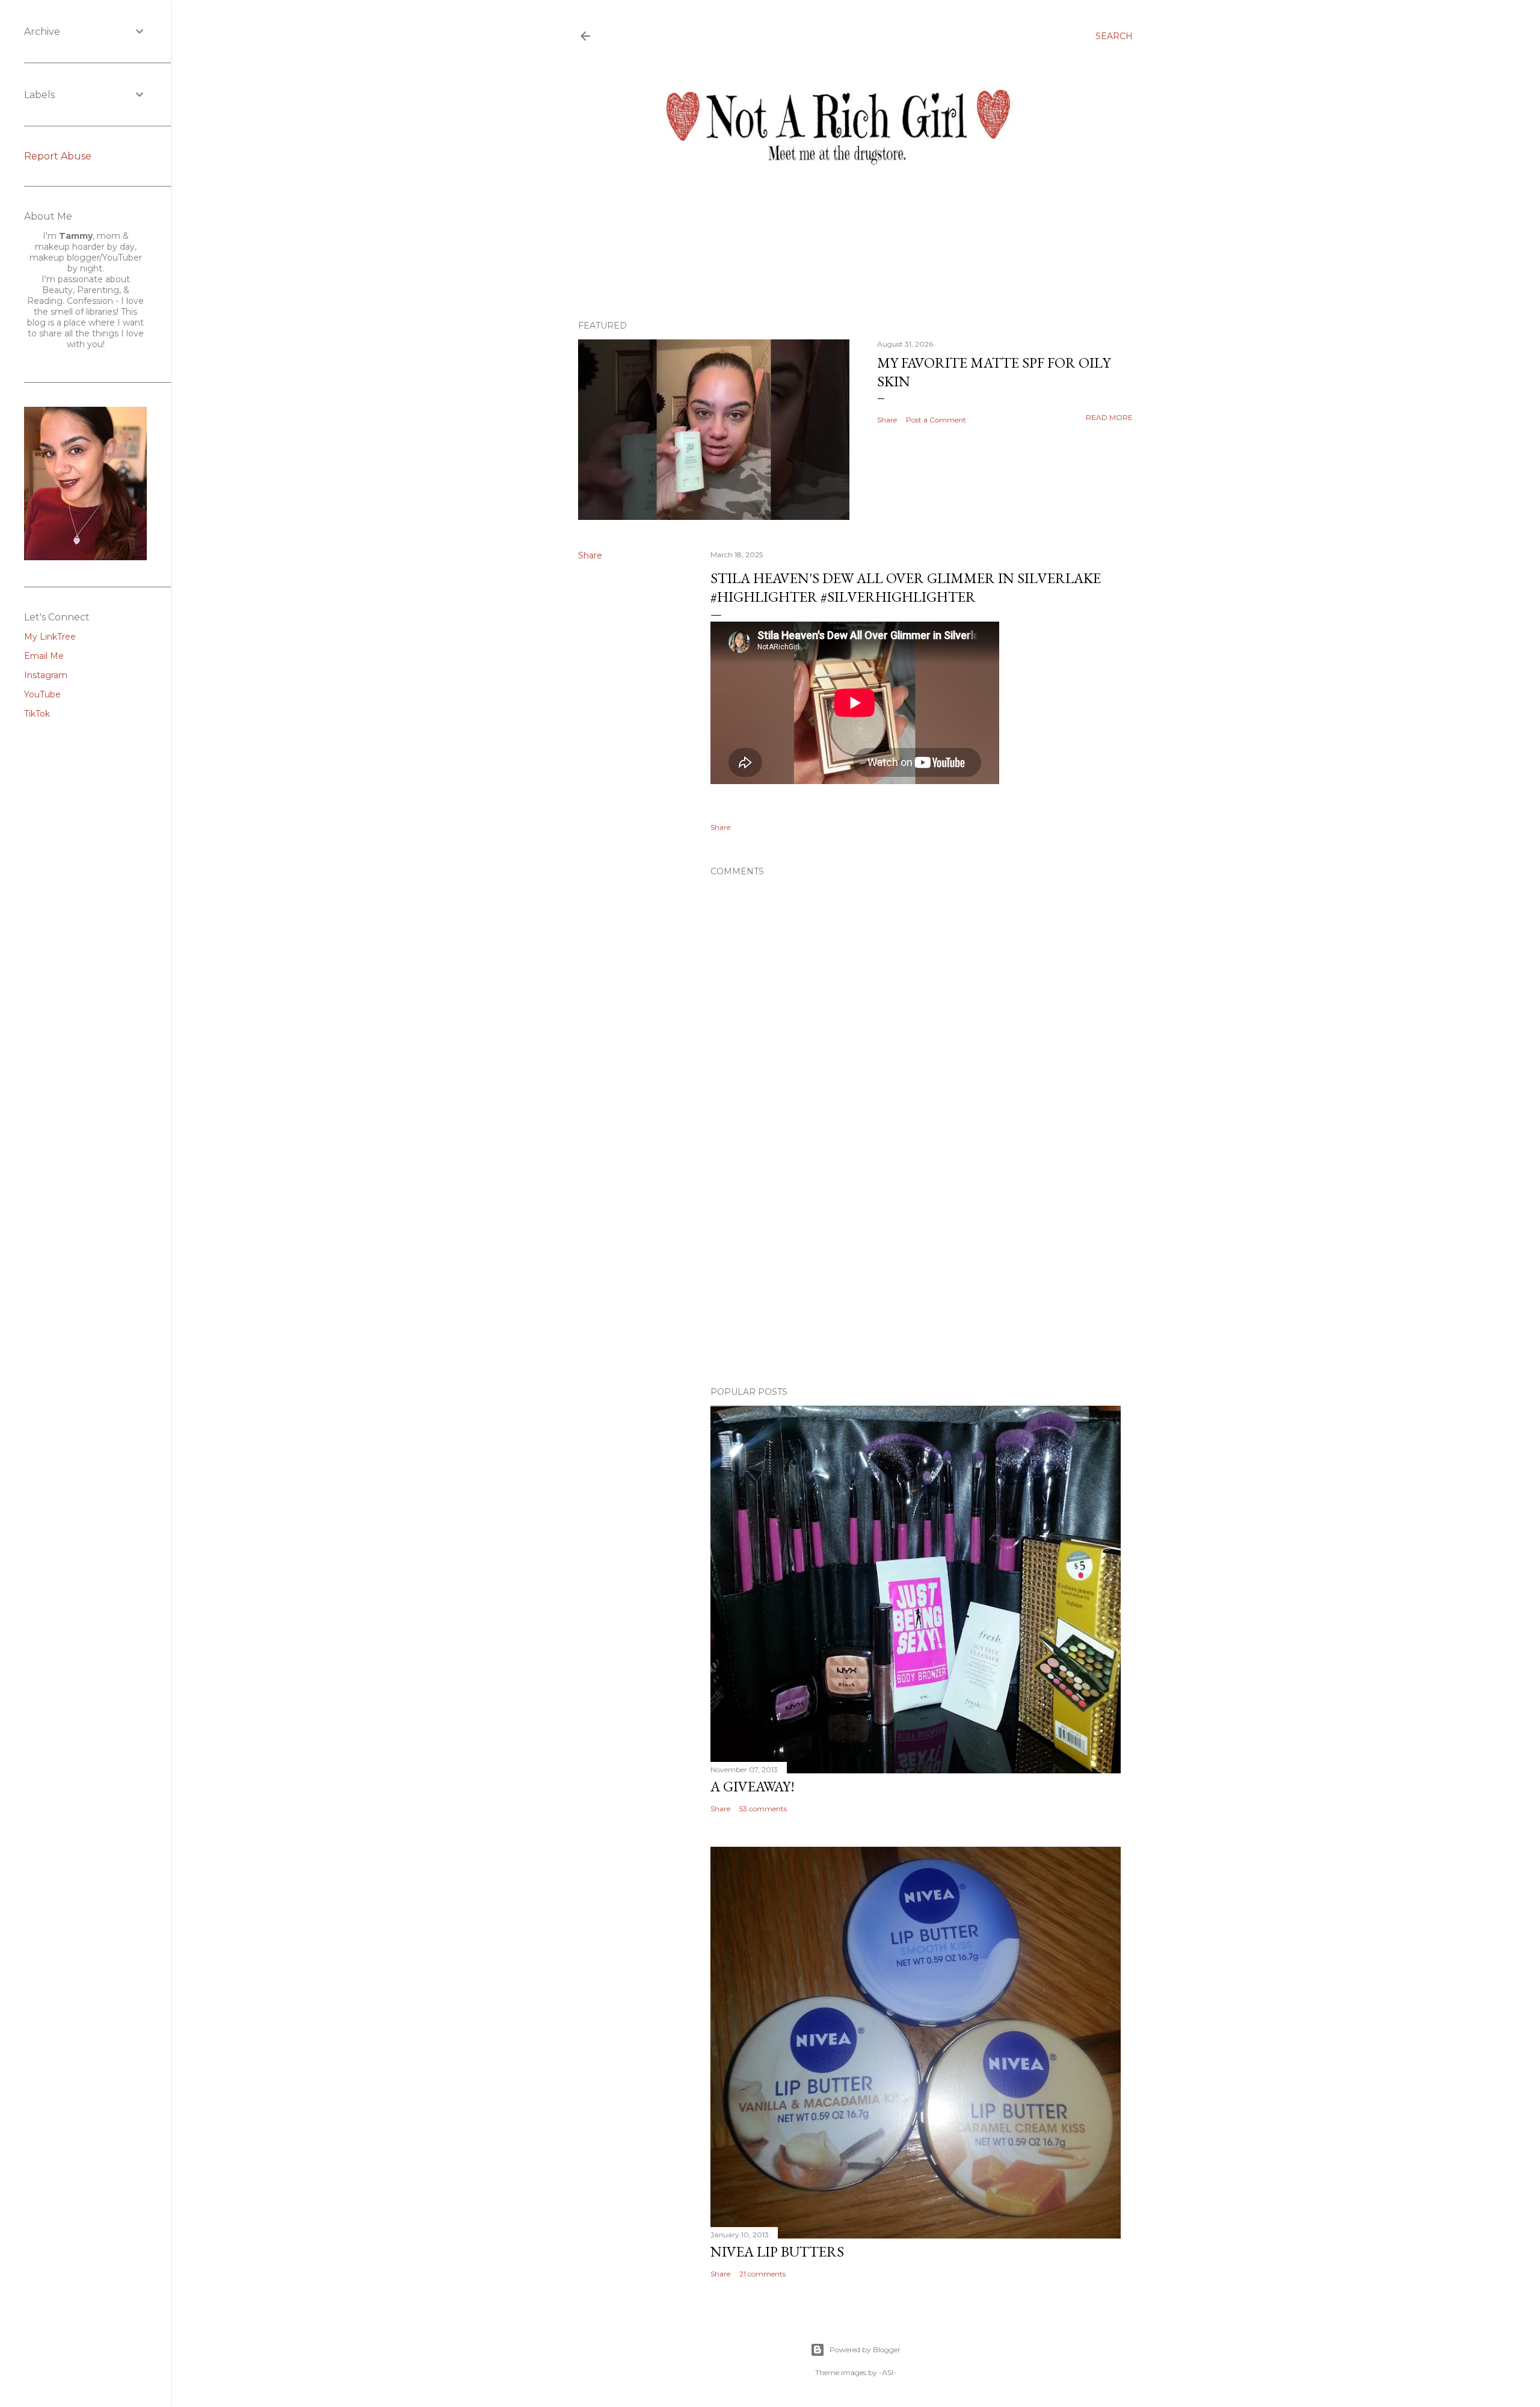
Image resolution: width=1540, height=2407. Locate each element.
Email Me (44, 656)
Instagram (46, 675)
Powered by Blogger (865, 2350)
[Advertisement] (916, 1272)
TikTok (37, 714)
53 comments (763, 1809)
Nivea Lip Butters (777, 2251)
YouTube (42, 694)
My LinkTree (50, 637)
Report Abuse (58, 156)
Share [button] (887, 420)
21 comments (762, 2274)
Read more (1109, 417)
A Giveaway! (753, 1786)
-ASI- (888, 2372)
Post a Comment (936, 420)
